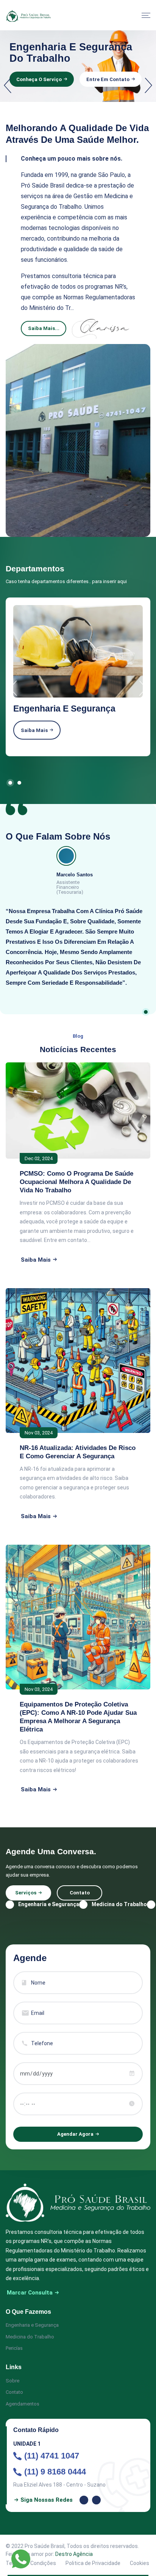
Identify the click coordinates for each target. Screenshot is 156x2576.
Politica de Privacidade (93, 2563)
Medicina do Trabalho (30, 2337)
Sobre (12, 2381)
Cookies (140, 2563)
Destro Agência (74, 2554)
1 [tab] (10, 783)
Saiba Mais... (44, 328)
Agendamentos (23, 2404)
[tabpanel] (78, 677)
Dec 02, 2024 (39, 1158)
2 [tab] (19, 783)
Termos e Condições (31, 2563)
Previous (8, 86)
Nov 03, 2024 (39, 1433)
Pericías (14, 2348)
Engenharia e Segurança (32, 2325)
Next (148, 86)
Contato (80, 1893)
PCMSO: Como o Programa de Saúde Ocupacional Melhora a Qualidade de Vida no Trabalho (76, 1182)
